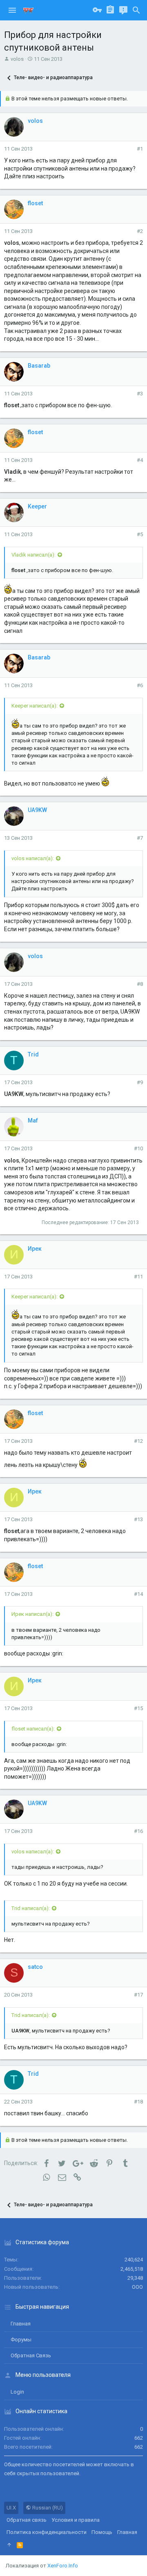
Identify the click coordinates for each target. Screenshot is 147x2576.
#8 (140, 984)
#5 (140, 534)
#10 (138, 1148)
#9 (140, 1082)
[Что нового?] (123, 10)
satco (35, 1967)
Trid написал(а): (31, 1908)
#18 (138, 2102)
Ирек (35, 1249)
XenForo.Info (63, 2566)
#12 (138, 1441)
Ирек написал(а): (32, 1614)
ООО (137, 2287)
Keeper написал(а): (35, 706)
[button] (12, 10)
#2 (140, 231)
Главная (21, 2324)
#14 (138, 1594)
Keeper (37, 506)
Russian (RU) (47, 2508)
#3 (140, 394)
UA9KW (37, 810)
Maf (33, 1120)
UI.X (11, 2508)
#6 (140, 685)
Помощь (102, 2532)
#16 (138, 1831)
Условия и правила (76, 2520)
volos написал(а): (33, 858)
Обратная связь (31, 2355)
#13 (138, 1519)
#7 (140, 838)
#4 (140, 460)
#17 (138, 1995)
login (17, 2392)
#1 (140, 149)
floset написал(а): (33, 1729)
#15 (138, 1708)
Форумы (21, 2340)
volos (17, 59)
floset (35, 203)
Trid (33, 1054)
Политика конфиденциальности (47, 2532)
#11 (138, 1277)
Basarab (39, 366)
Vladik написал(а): (33, 555)
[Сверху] (9, 2545)
